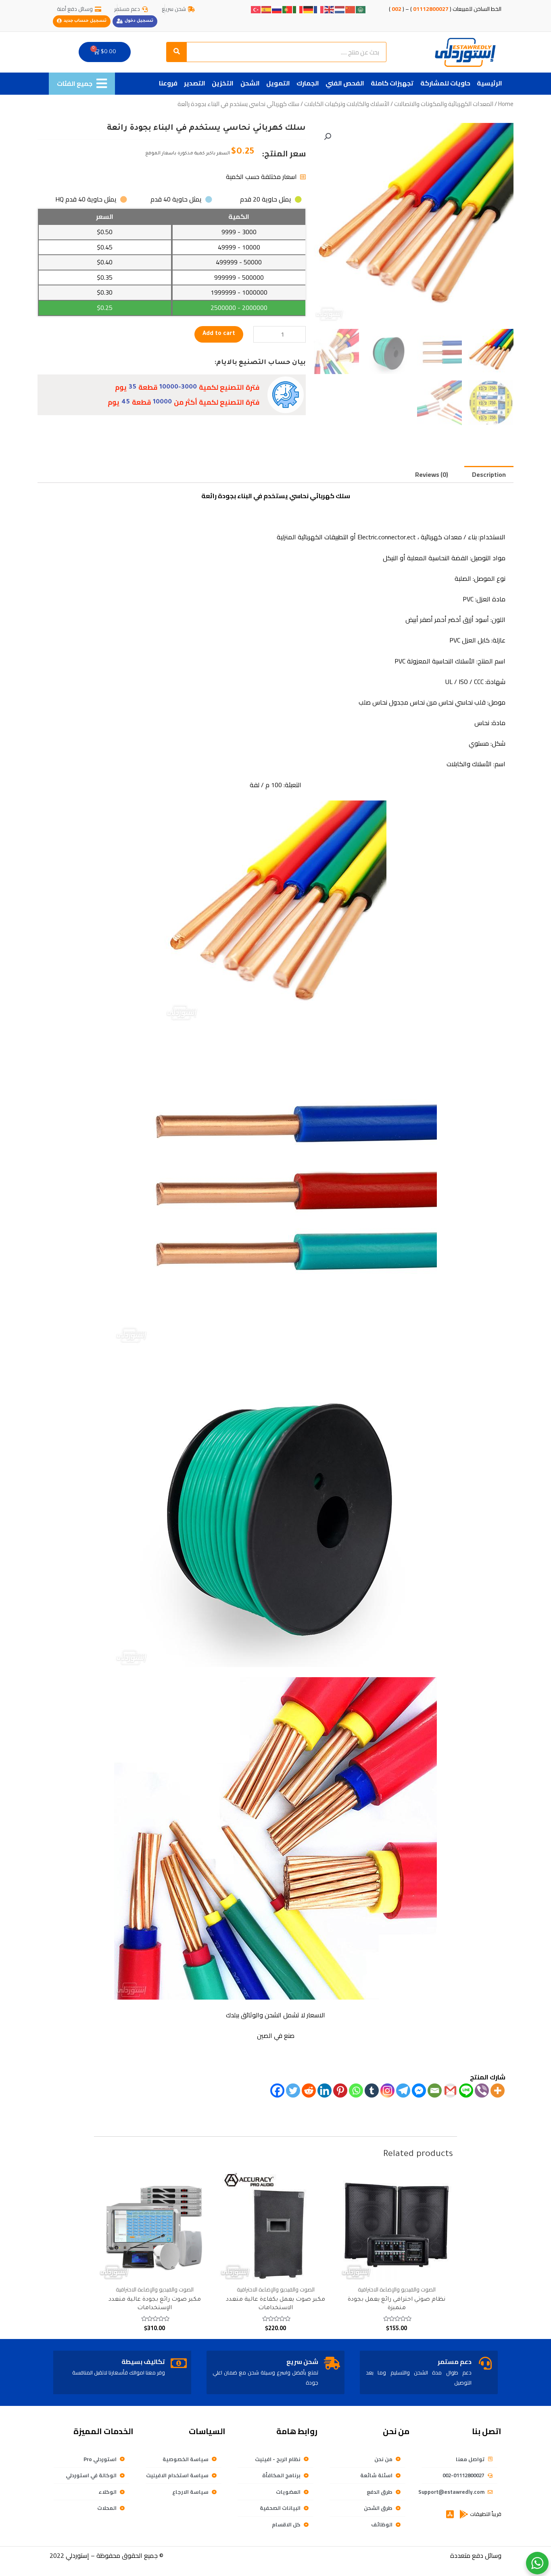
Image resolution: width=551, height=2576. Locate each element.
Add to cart (219, 334)
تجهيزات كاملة (392, 83)
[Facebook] (277, 2091)
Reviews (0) (432, 474)
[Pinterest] (340, 2091)
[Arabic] (361, 9)
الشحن (250, 83)
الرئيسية (489, 83)
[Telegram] (403, 2091)
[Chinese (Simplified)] (351, 9)
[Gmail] (450, 2091)
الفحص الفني (345, 83)
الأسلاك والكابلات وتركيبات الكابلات (347, 104)
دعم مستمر (455, 2362)
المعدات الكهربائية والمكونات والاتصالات (444, 104)
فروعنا (168, 83)
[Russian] (277, 9)
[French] (319, 9)
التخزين (223, 83)
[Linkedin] (325, 2091)
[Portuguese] (288, 9)
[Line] (466, 2091)
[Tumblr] (372, 2091)
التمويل (278, 83)
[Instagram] (387, 2091)
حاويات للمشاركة (445, 83)
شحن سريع (302, 2362)
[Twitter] (293, 2091)
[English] (330, 9)
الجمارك (308, 83)
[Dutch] (340, 9)
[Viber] (482, 2091)
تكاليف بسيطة (143, 2362)
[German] (309, 9)
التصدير (195, 83)
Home (506, 104)
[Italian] (298, 9)
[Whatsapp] (356, 2091)
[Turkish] (256, 9)
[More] (498, 2091)
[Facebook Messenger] (419, 2091)
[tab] (489, 474)
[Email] (435, 2091)
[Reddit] (309, 2091)
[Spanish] (267, 9)
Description (489, 474)
